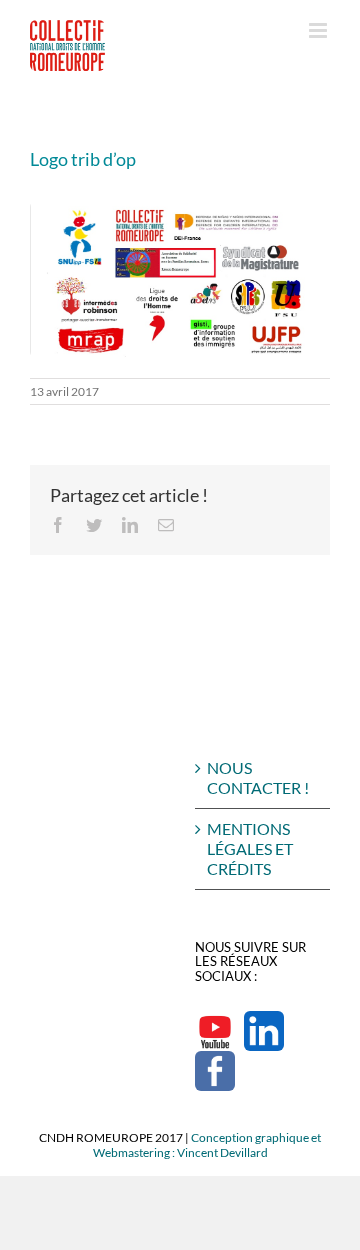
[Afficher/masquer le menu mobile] (319, 30)
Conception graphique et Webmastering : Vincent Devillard (207, 1145)
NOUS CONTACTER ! (258, 777)
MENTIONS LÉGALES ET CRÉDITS (250, 848)
